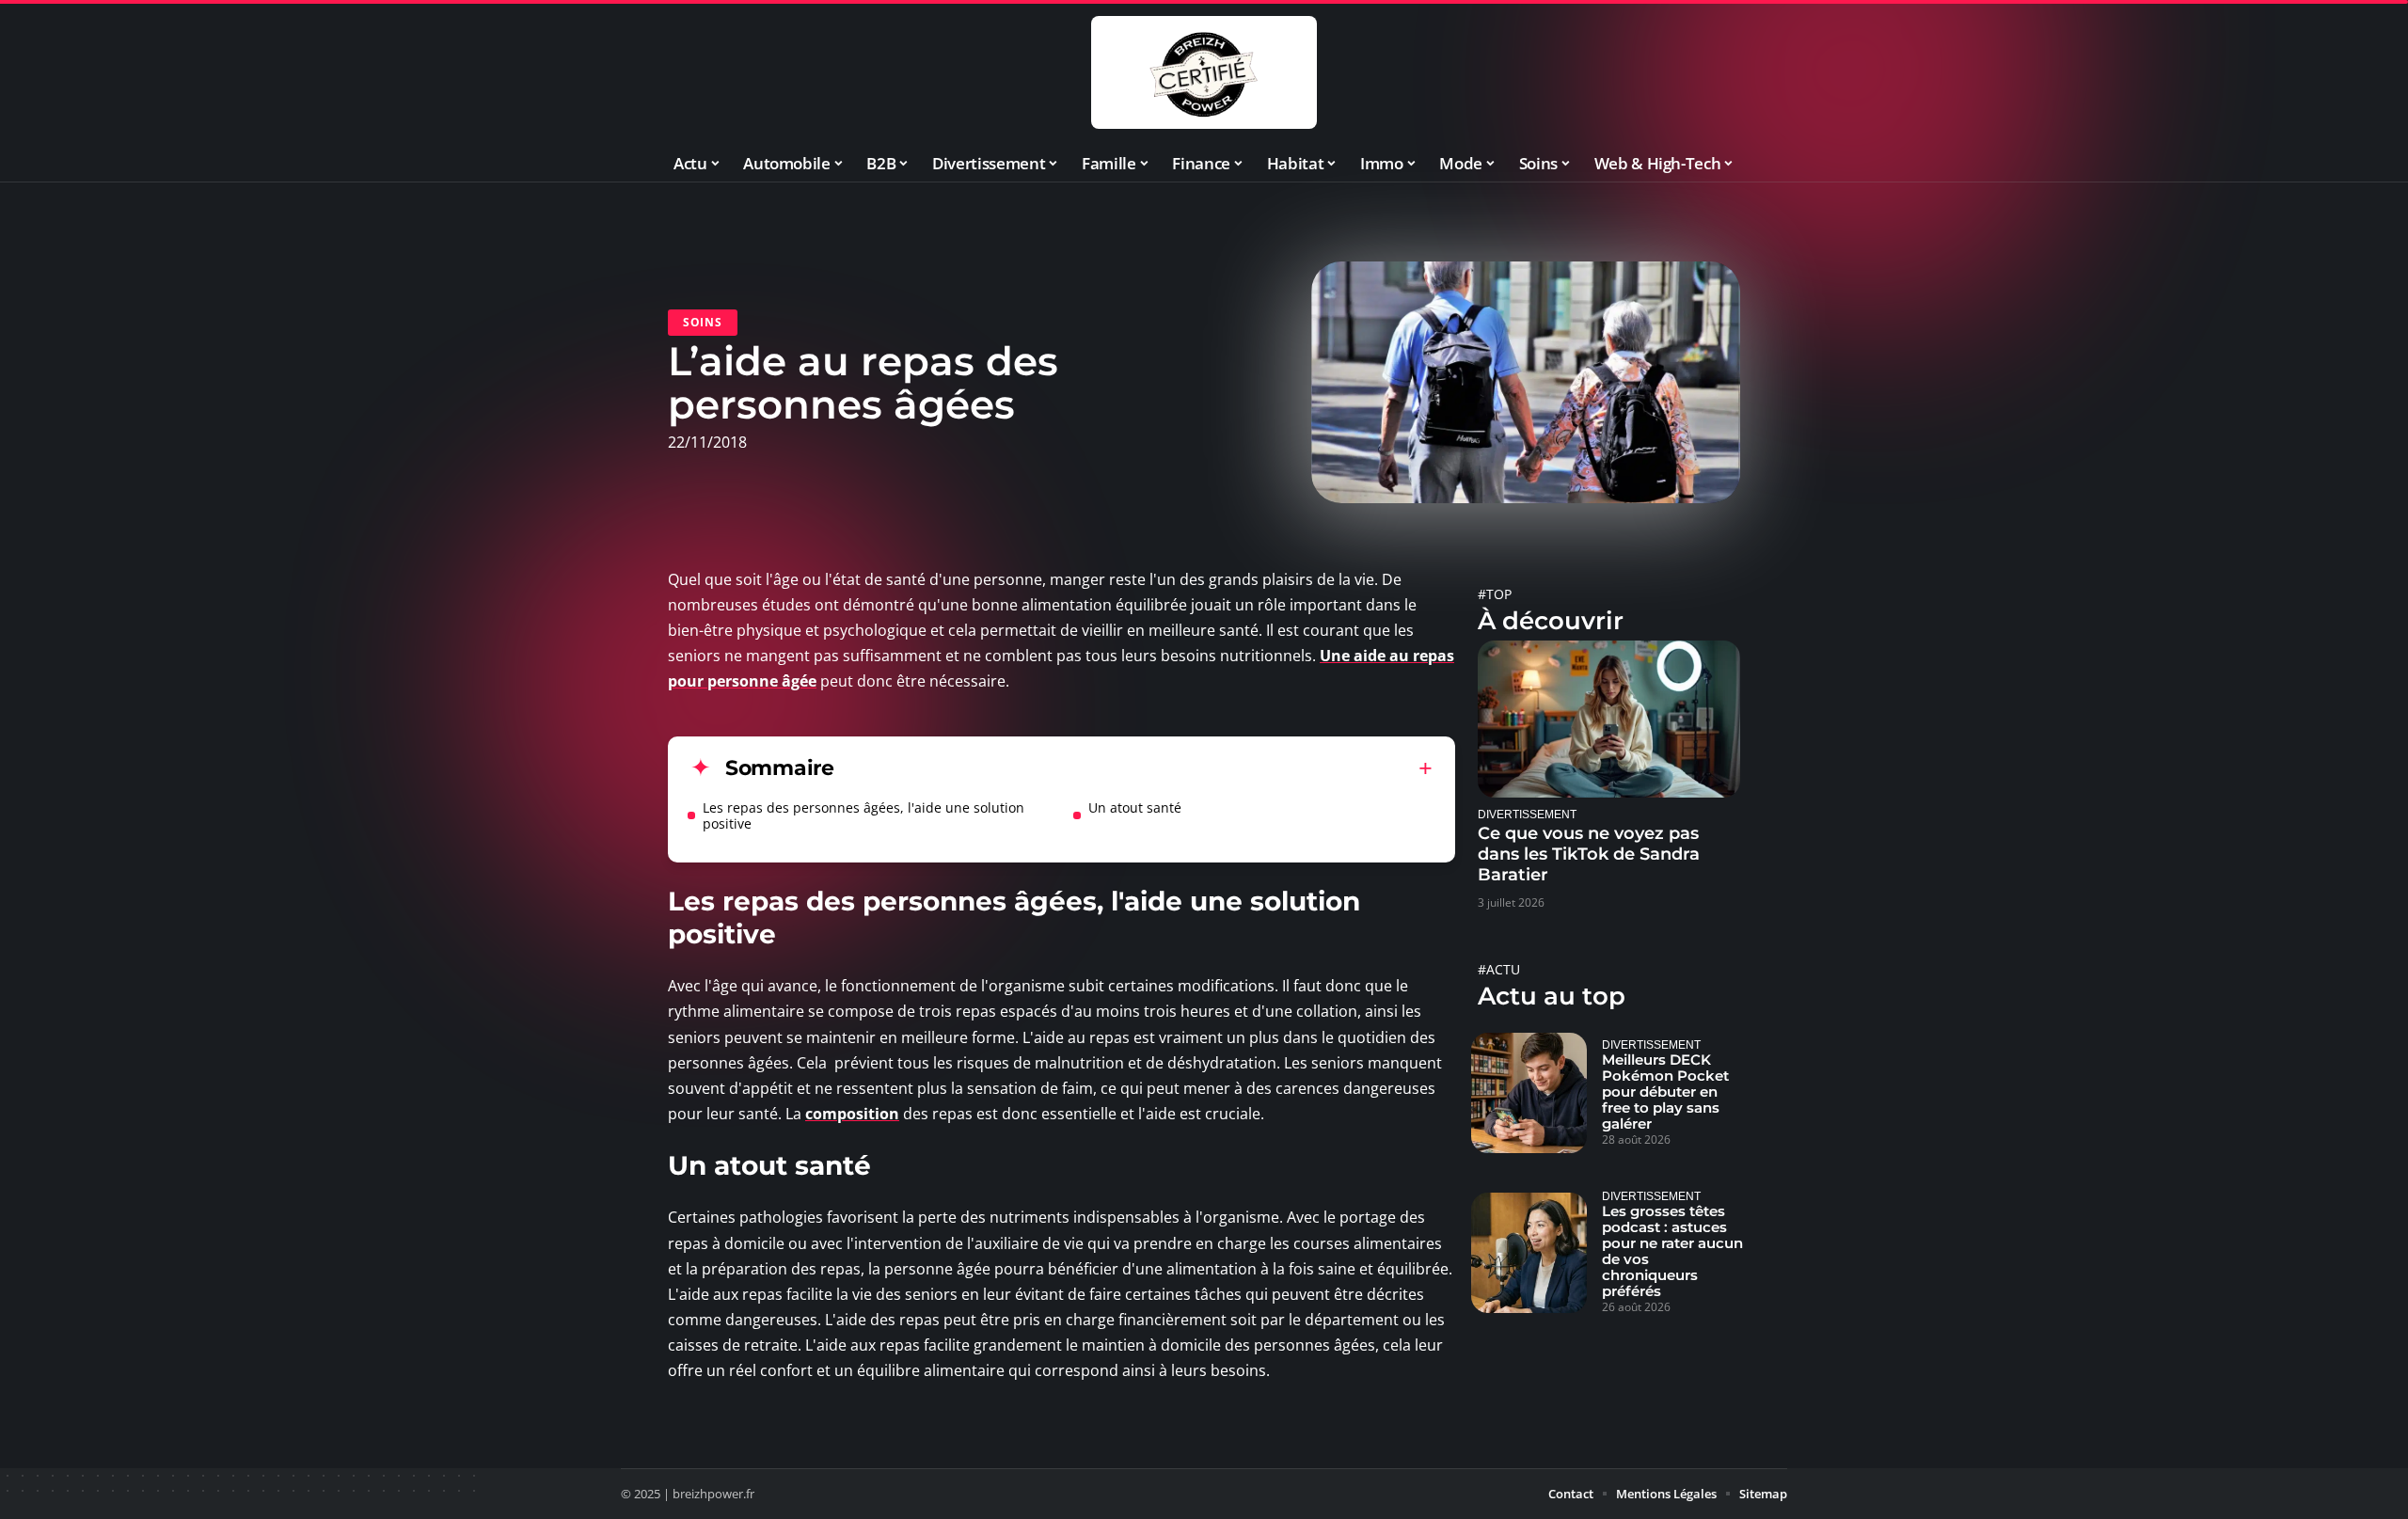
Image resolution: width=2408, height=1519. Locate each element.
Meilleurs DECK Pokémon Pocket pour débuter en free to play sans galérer (1665, 1092)
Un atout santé (1135, 807)
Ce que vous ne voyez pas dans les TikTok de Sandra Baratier (1589, 854)
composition (852, 1114)
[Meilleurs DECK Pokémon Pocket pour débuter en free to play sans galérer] (1529, 1093)
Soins (703, 322)
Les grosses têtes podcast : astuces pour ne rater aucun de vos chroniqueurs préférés (1672, 1251)
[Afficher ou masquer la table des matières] (1133, 768)
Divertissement (1527, 814)
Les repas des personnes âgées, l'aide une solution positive (863, 815)
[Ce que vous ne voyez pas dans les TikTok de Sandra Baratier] (1609, 719)
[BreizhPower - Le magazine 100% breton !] (1204, 72)
